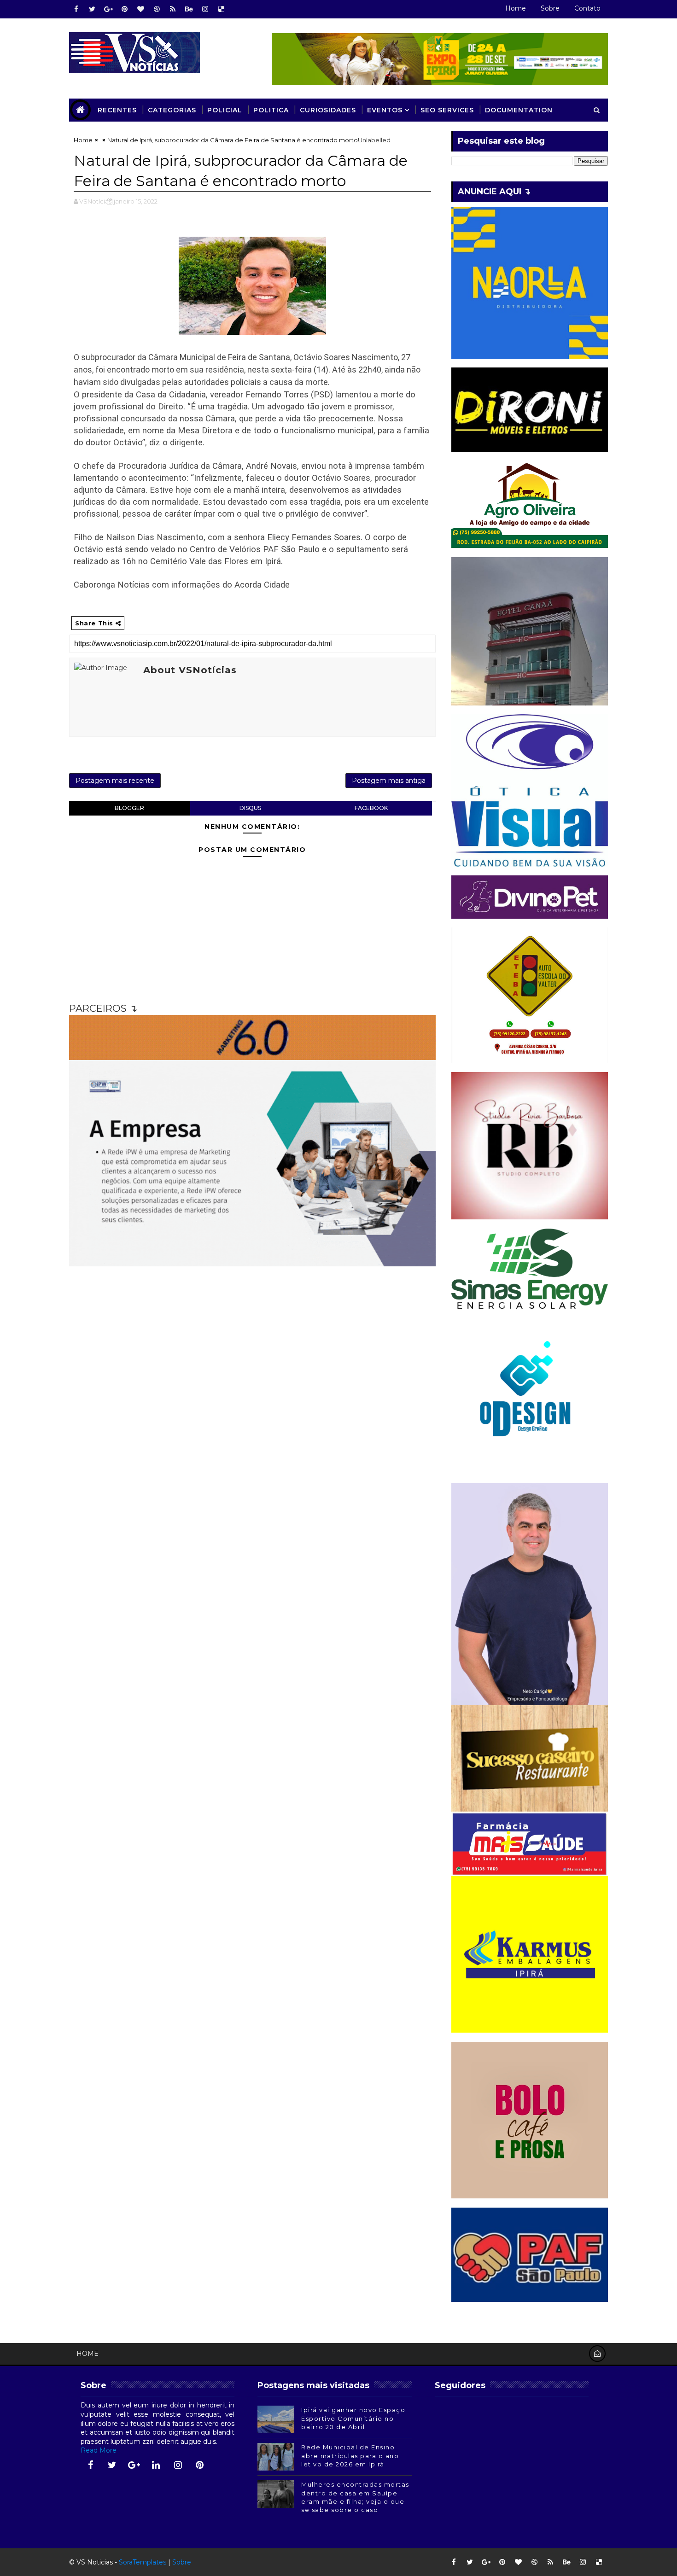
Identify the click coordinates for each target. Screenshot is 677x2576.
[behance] (189, 9)
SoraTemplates (143, 2562)
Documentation (519, 110)
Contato (587, 8)
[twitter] (92, 9)
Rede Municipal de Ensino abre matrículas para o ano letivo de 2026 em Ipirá (350, 2455)
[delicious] (221, 9)
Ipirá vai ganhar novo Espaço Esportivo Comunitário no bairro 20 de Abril (353, 2418)
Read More (99, 2450)
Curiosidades (328, 110)
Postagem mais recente (115, 781)
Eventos (385, 110)
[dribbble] (157, 9)
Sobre (550, 8)
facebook (371, 808)
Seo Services (447, 110)
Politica (271, 110)
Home (516, 8)
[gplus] (108, 9)
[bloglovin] (140, 9)
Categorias (172, 110)
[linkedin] (156, 2465)
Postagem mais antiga (389, 781)
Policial (225, 110)
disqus (250, 808)
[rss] (173, 9)
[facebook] (76, 9)
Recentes (117, 110)
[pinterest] (124, 9)
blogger (129, 808)
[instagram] (205, 9)
